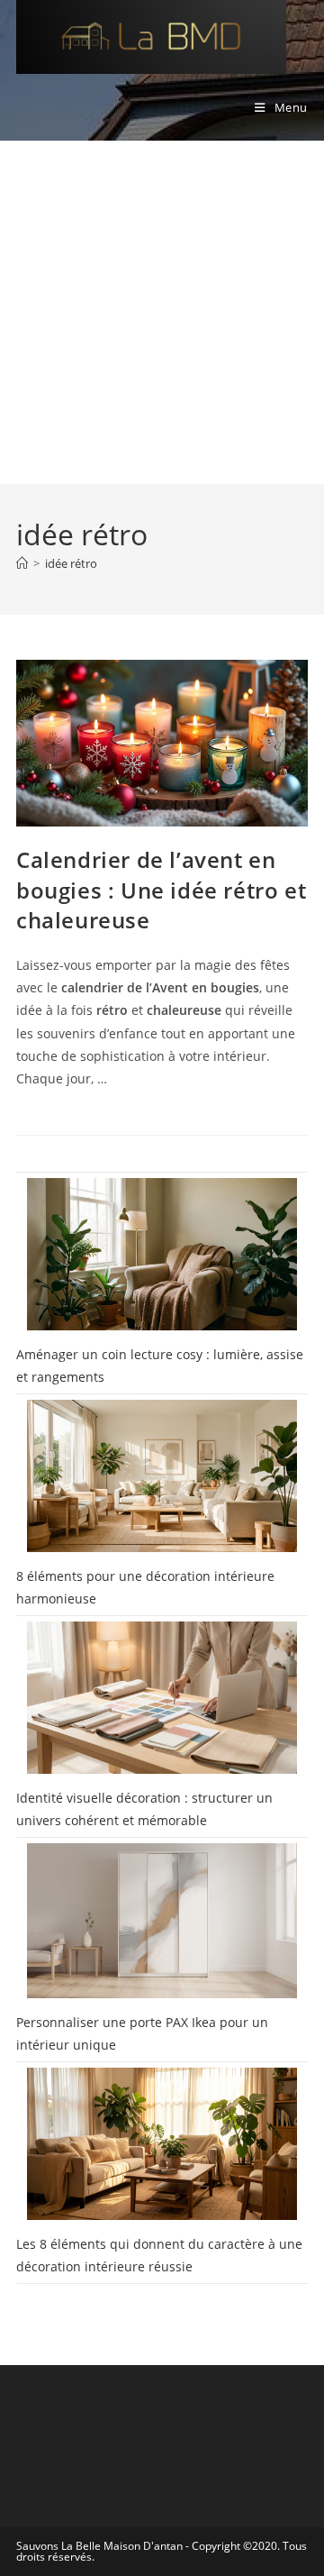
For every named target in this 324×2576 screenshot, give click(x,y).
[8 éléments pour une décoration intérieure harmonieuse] (162, 1476)
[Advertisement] (162, 313)
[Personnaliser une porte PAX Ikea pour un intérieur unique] (162, 1920)
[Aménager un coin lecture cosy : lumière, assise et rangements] (162, 1254)
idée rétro (71, 563)
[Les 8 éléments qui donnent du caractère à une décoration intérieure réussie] (162, 2144)
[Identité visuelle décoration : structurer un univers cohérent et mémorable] (162, 1698)
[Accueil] (22, 563)
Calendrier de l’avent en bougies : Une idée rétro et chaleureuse (161, 890)
